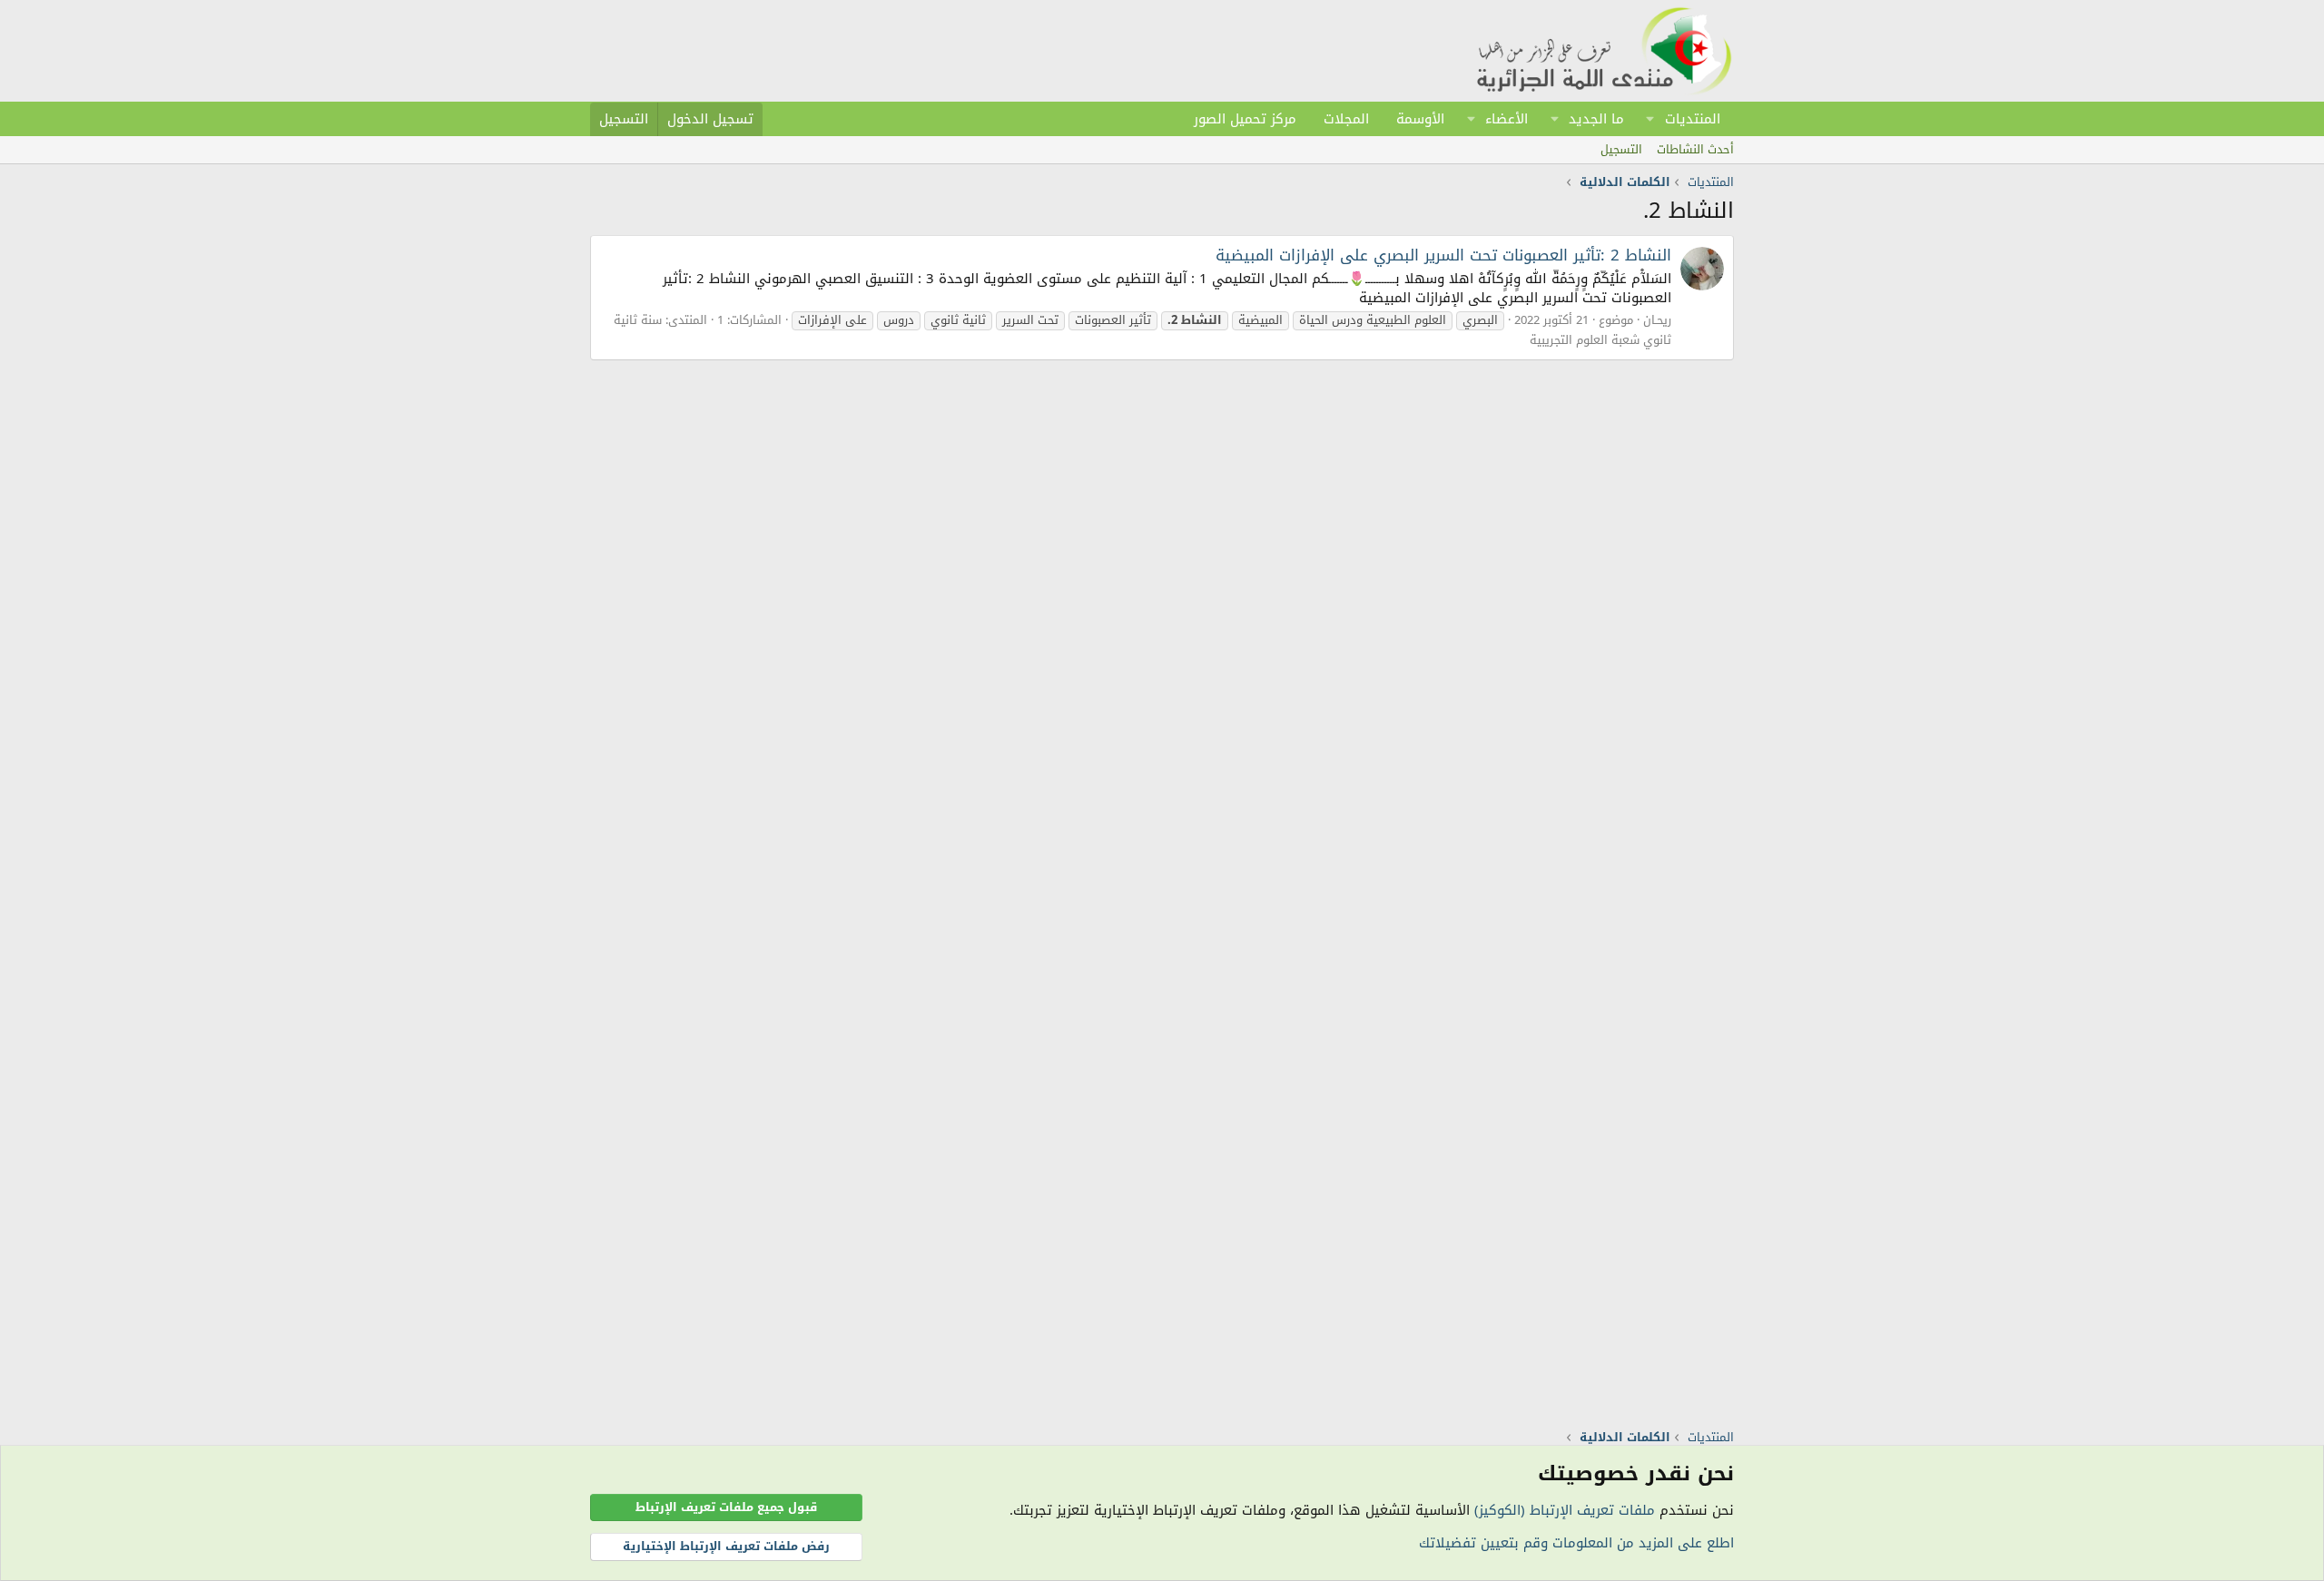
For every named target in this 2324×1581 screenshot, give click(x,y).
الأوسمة (1420, 119)
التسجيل (1621, 149)
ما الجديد (1596, 119)
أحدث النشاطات (1695, 149)
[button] (1650, 119)
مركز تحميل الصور (1245, 119)
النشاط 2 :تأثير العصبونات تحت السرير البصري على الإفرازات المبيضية (1443, 255)
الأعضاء (1507, 119)
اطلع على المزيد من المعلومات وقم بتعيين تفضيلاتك (1576, 1543)
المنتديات (1693, 119)
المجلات (1346, 119)
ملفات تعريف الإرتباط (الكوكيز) (1565, 1510)
